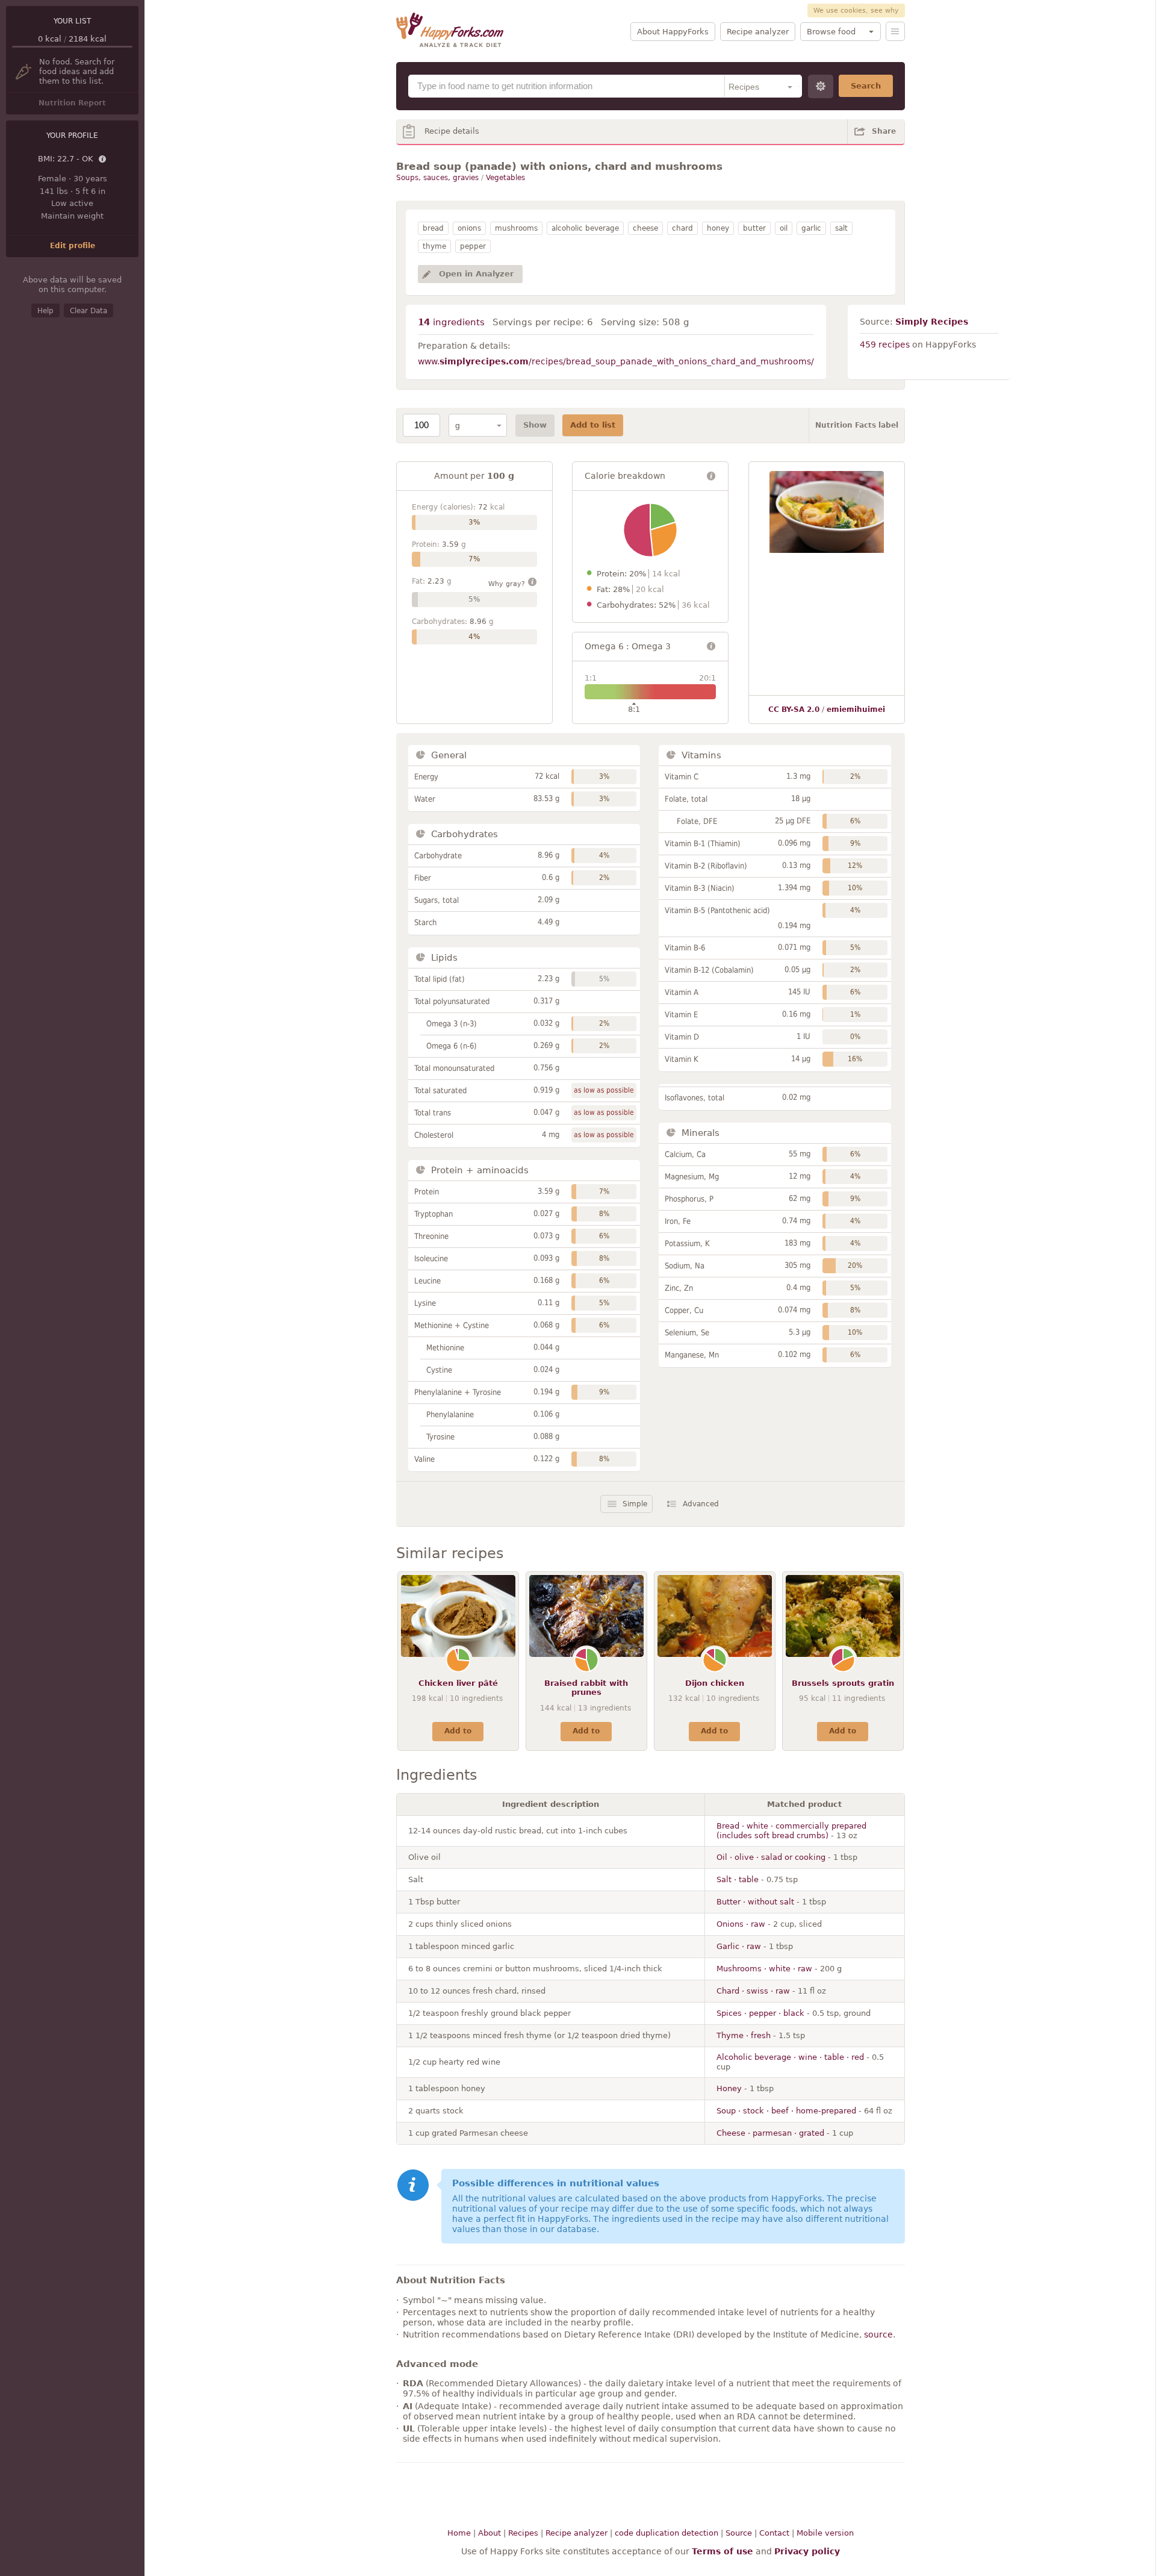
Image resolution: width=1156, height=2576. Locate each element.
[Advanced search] (821, 86)
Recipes (523, 2533)
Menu (895, 31)
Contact (774, 2533)
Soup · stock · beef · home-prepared (786, 2111)
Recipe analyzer (758, 32)
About (489, 2533)
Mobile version (825, 2533)
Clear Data (89, 311)
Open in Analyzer (476, 274)
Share (884, 131)
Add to (458, 1731)
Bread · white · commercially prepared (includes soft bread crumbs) (791, 1831)
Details (103, 160)
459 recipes (885, 345)
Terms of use (722, 2551)
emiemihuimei (856, 709)
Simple (635, 1504)
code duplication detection (667, 2533)
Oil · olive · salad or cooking (771, 1857)
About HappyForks (673, 32)
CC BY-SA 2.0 (794, 709)
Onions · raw (741, 1924)
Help (45, 311)
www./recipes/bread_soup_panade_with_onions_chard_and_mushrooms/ (616, 361)
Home (459, 2533)
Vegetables (505, 178)
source (878, 2334)
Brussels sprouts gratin (843, 1683)
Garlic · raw (739, 1946)
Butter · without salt (755, 1902)
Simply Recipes (932, 322)
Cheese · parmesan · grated (770, 2133)
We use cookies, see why (856, 11)
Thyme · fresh (744, 2035)
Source (739, 2533)
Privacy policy (807, 2551)
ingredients (451, 322)
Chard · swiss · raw (753, 1991)
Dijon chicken (715, 1683)
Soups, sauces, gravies (437, 178)
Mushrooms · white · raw (764, 1969)
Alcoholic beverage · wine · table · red (790, 2057)
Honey (729, 2088)
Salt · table (738, 1879)
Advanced (701, 1504)
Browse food (831, 32)
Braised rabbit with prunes (586, 1688)
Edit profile (73, 246)
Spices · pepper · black (760, 2013)
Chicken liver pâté (458, 1683)
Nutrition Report (72, 103)
